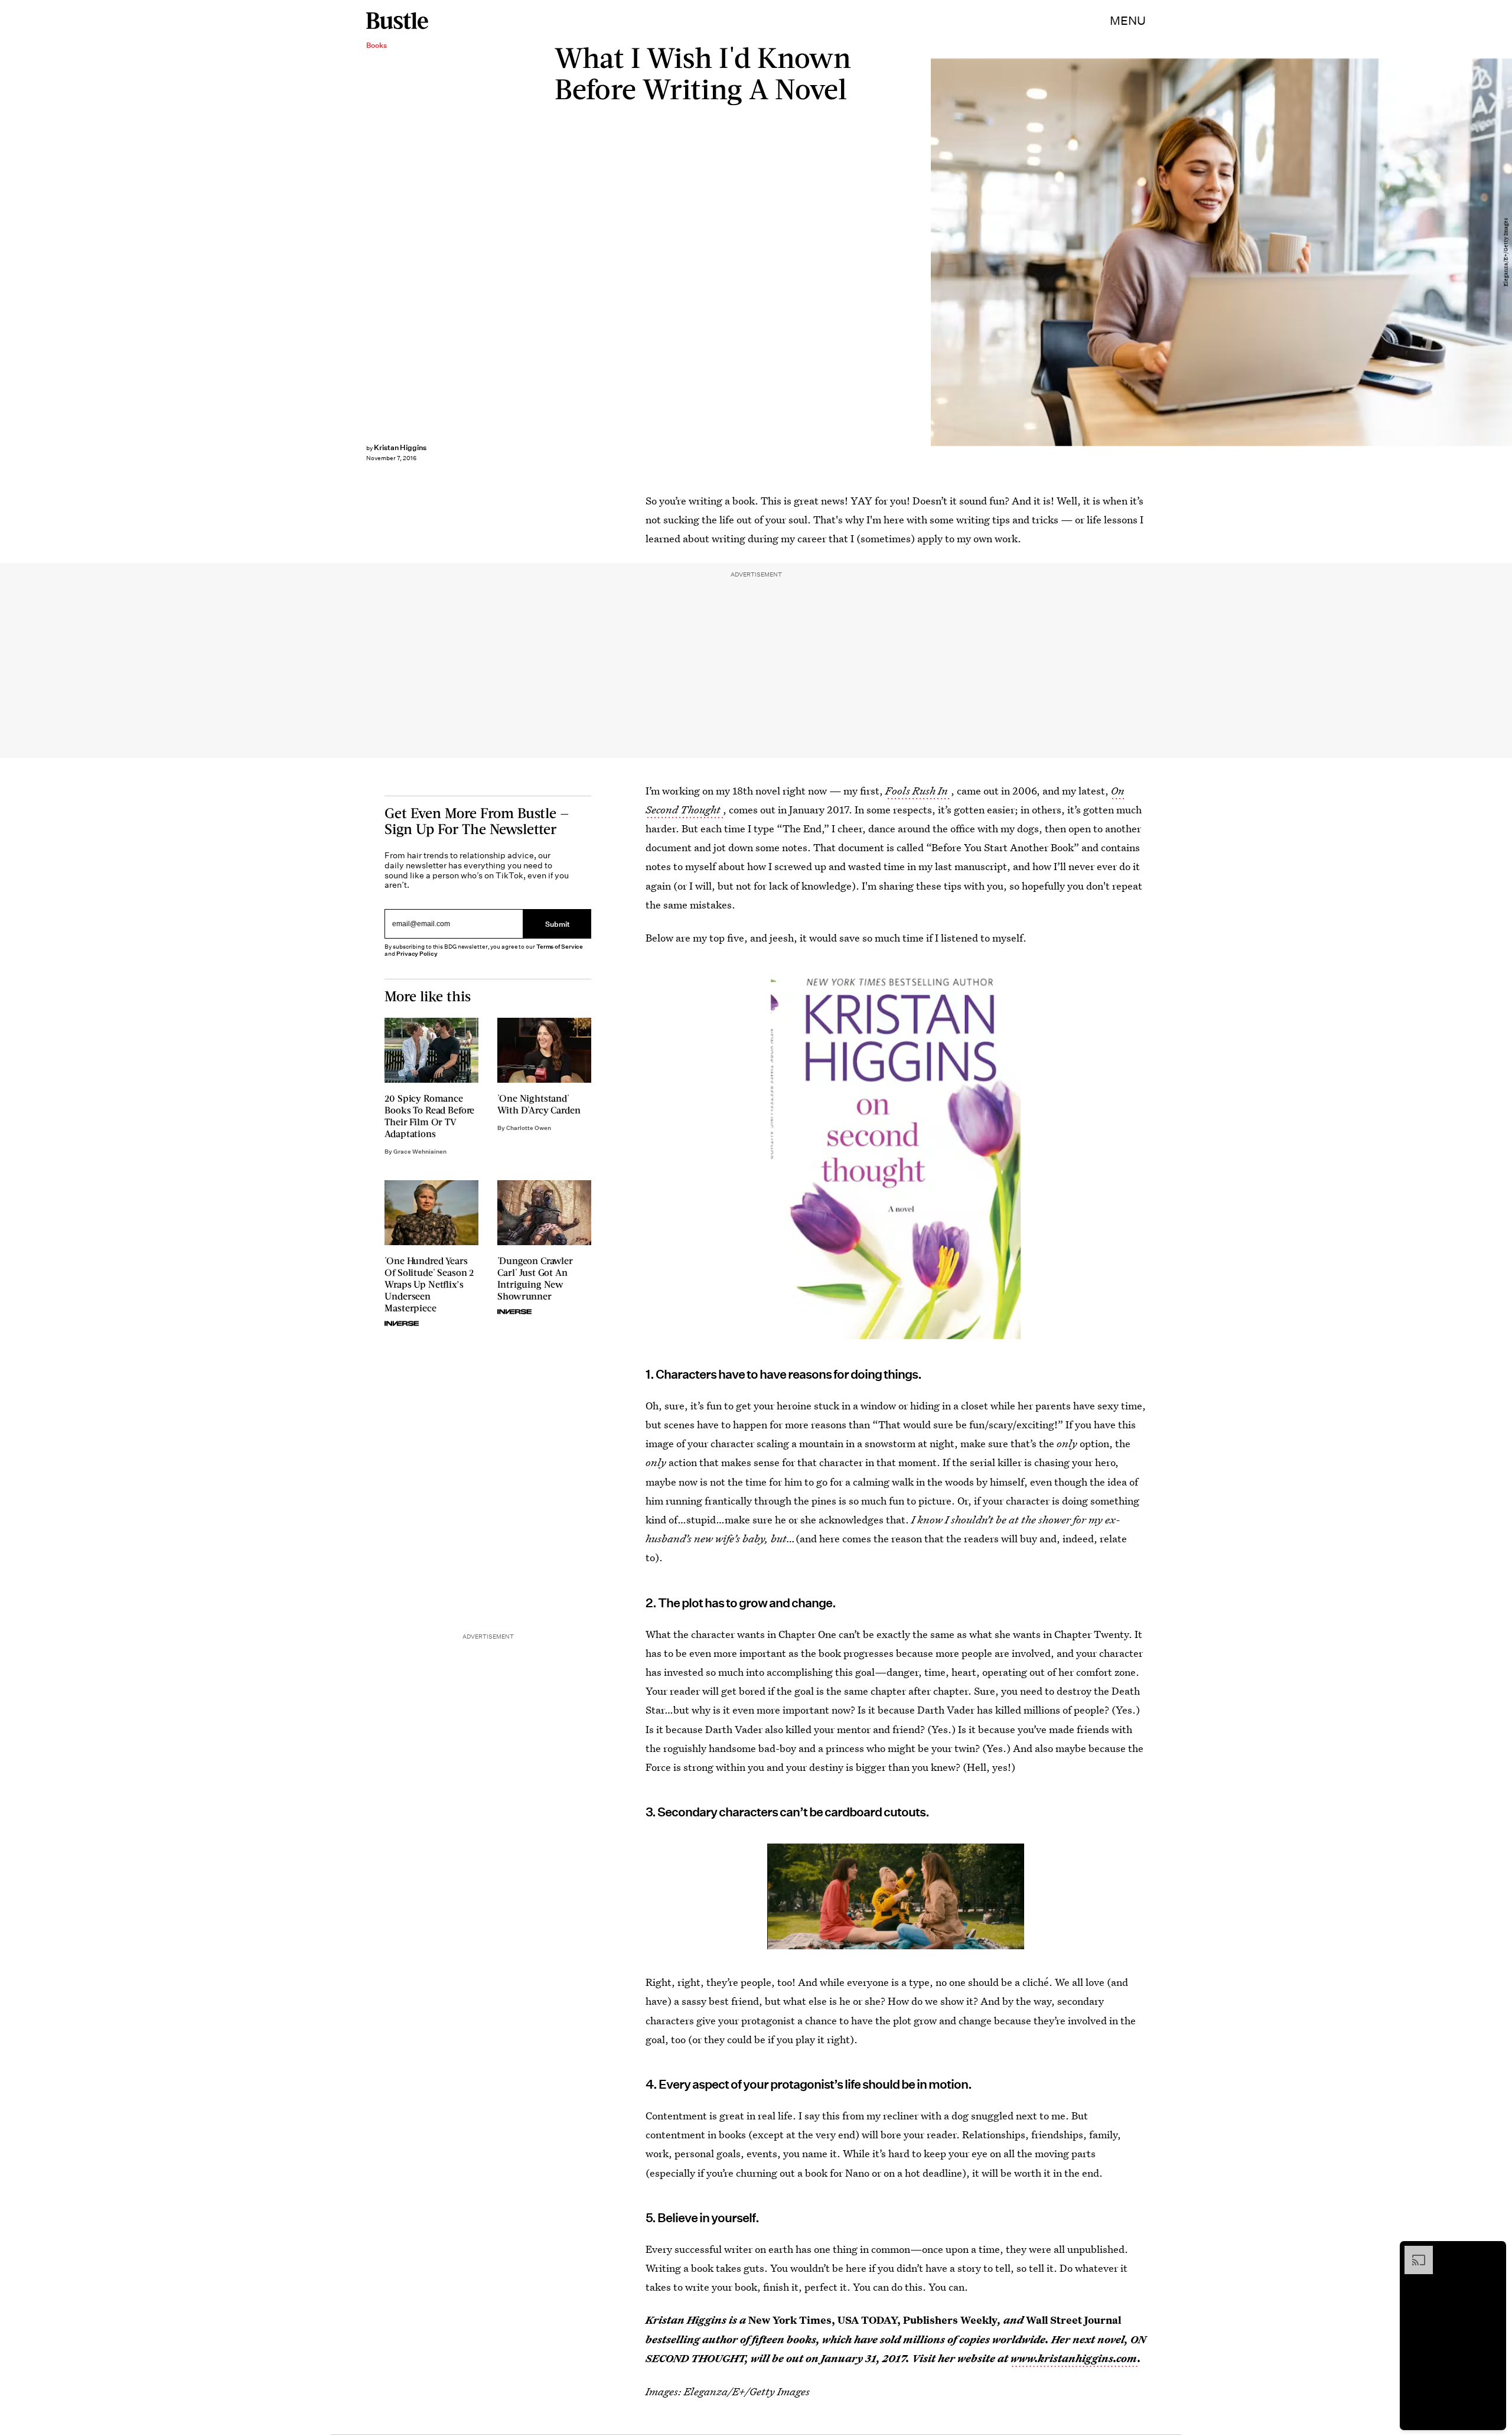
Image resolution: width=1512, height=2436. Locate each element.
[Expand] (1413, 2252)
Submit (558, 924)
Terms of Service (560, 947)
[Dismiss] (1493, 2252)
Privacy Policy (417, 954)
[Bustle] (397, 21)
